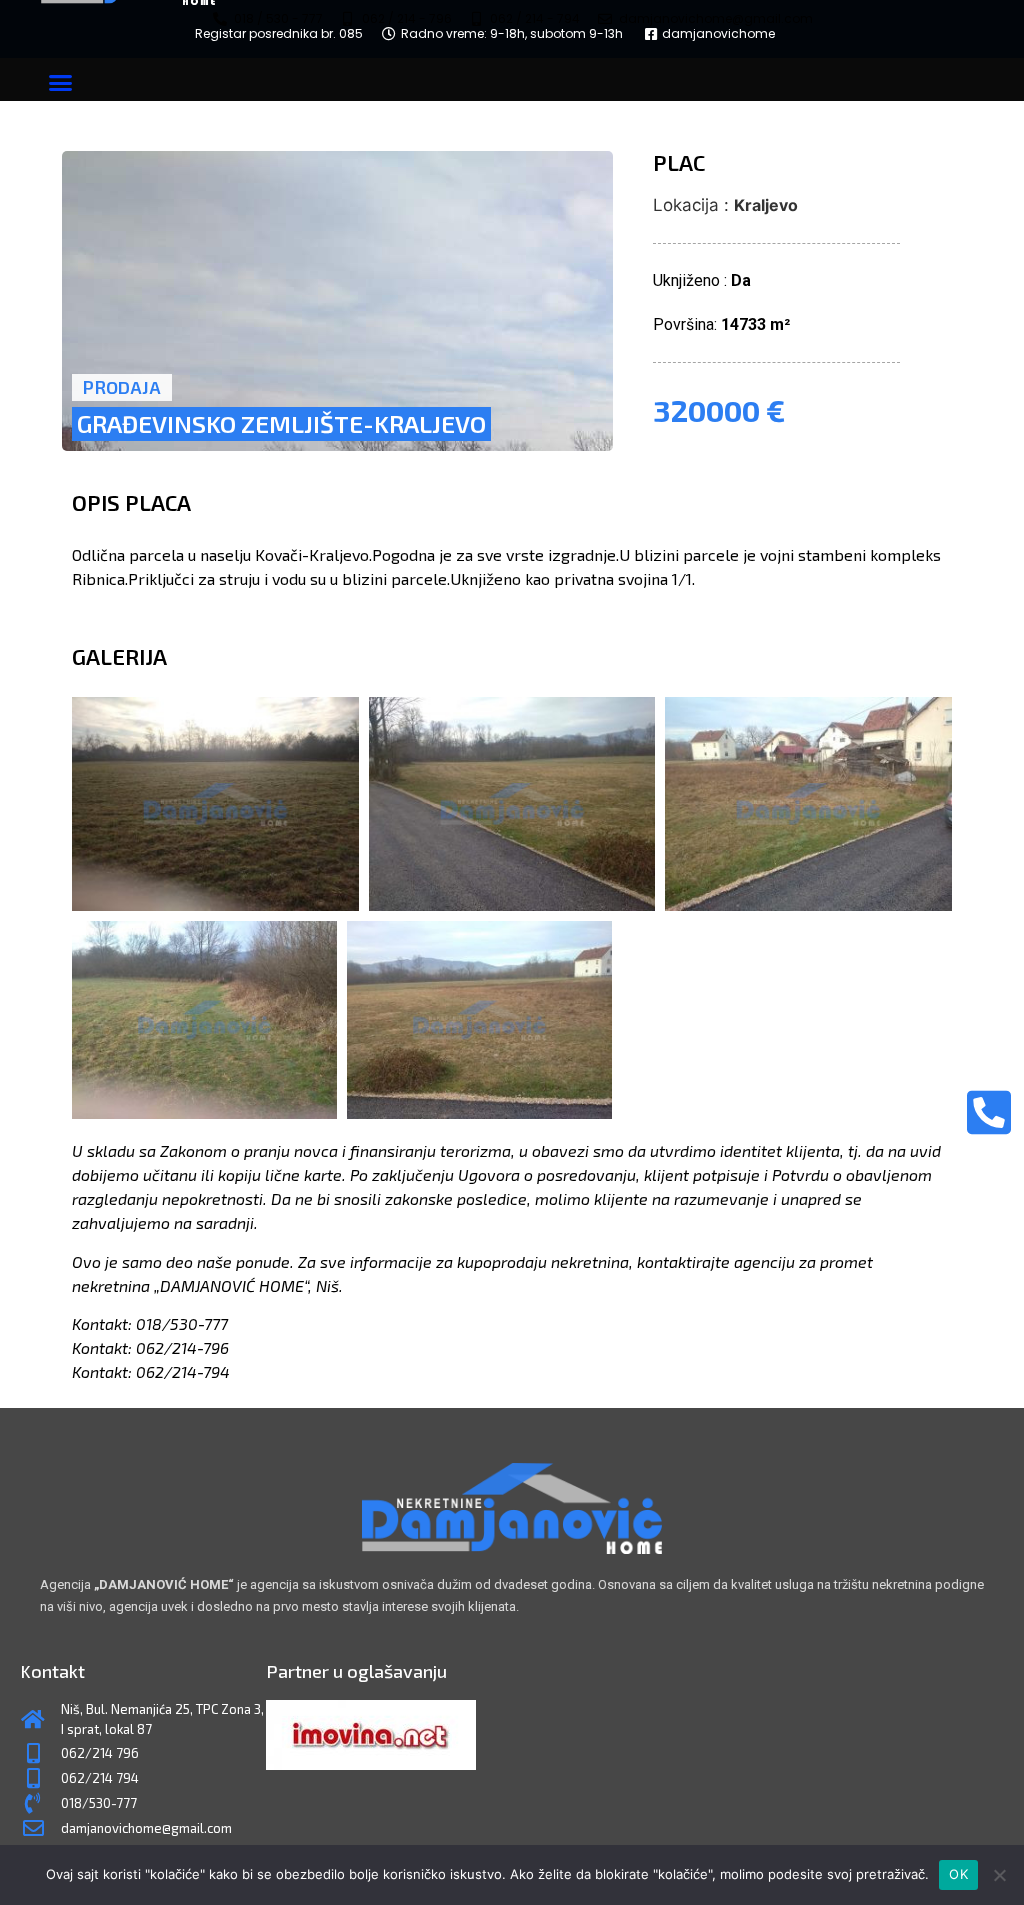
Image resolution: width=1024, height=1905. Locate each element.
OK (958, 1874)
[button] (61, 82)
